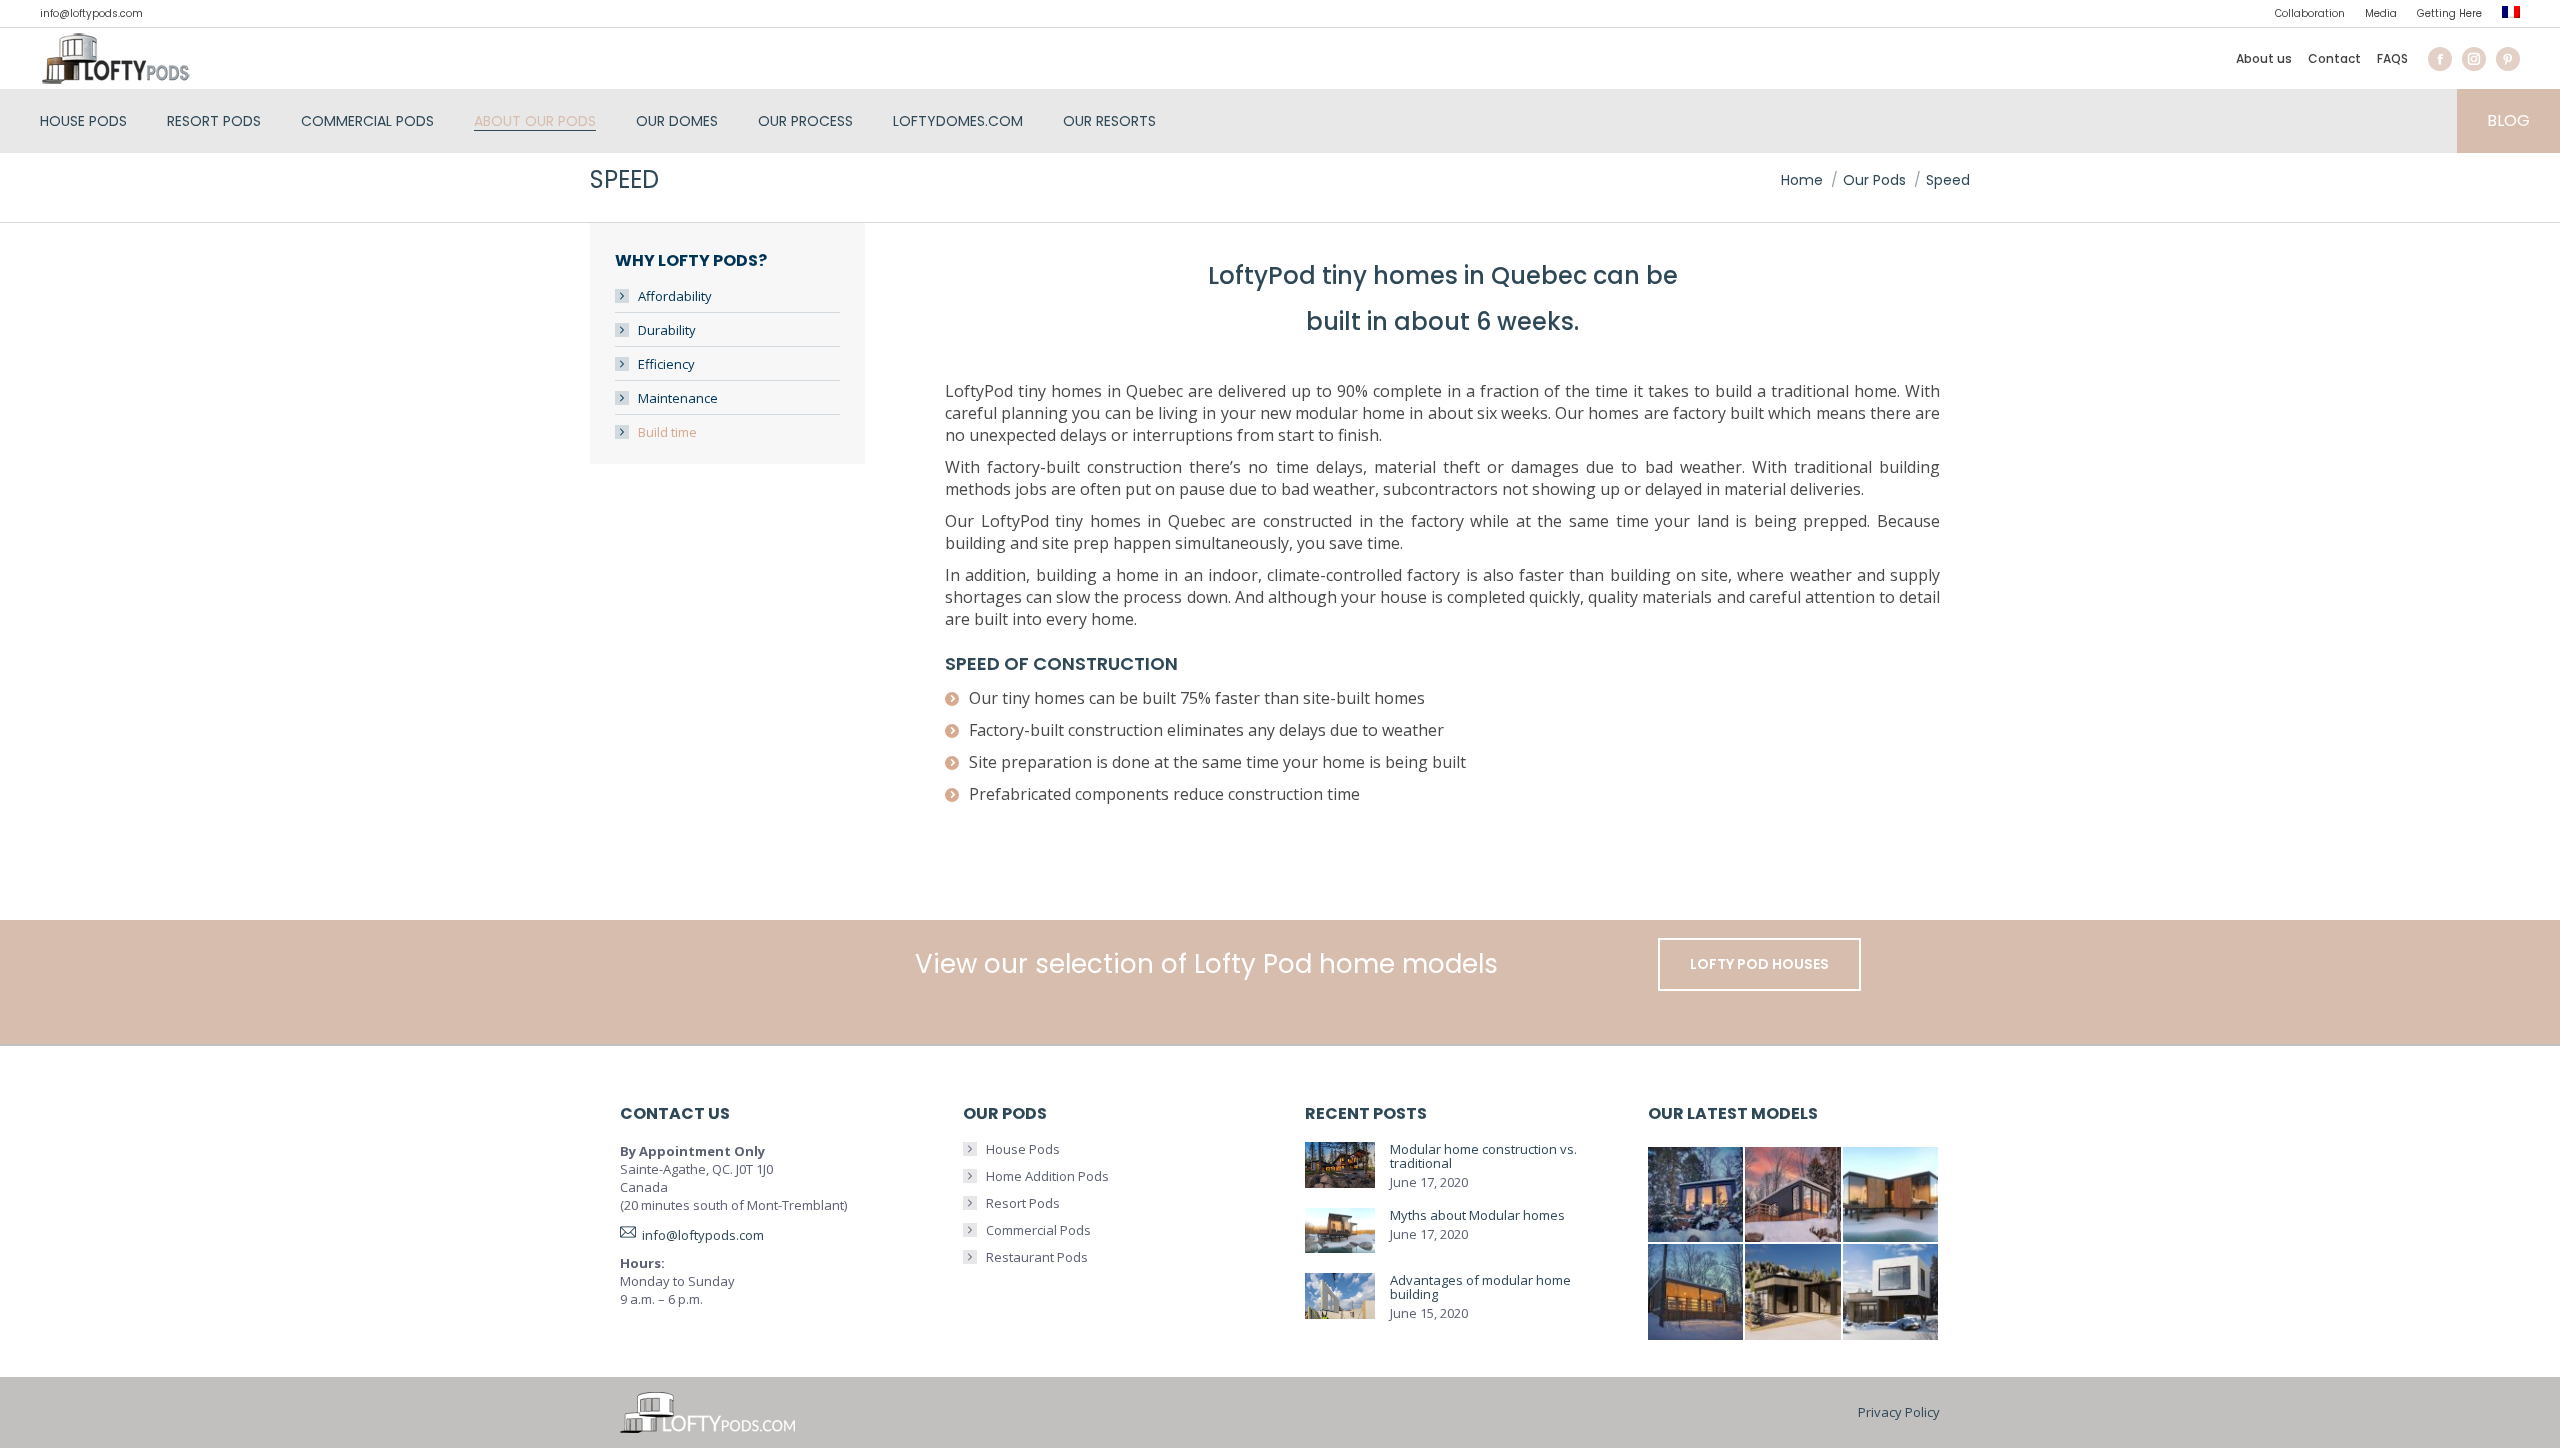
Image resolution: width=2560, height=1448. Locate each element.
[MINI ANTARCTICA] (1697, 1196)
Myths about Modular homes (1477, 1215)
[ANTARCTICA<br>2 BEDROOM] (1794, 1196)
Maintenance (678, 398)
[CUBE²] (1892, 1293)
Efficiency (666, 364)
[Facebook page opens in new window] (2440, 59)
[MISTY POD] (1794, 1293)
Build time (667, 432)
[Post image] (1340, 1165)
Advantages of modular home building (1480, 1287)
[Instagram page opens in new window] (2474, 59)
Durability (667, 330)
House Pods (1023, 1149)
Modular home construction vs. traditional (1483, 1156)
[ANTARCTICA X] (1892, 1196)
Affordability (675, 296)
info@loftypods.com (91, 13)
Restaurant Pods (1037, 1257)
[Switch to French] (2511, 14)
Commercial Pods (1038, 1230)
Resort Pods (1023, 1203)
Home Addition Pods (1047, 1176)
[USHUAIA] (1697, 1293)
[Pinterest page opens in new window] (2508, 59)
